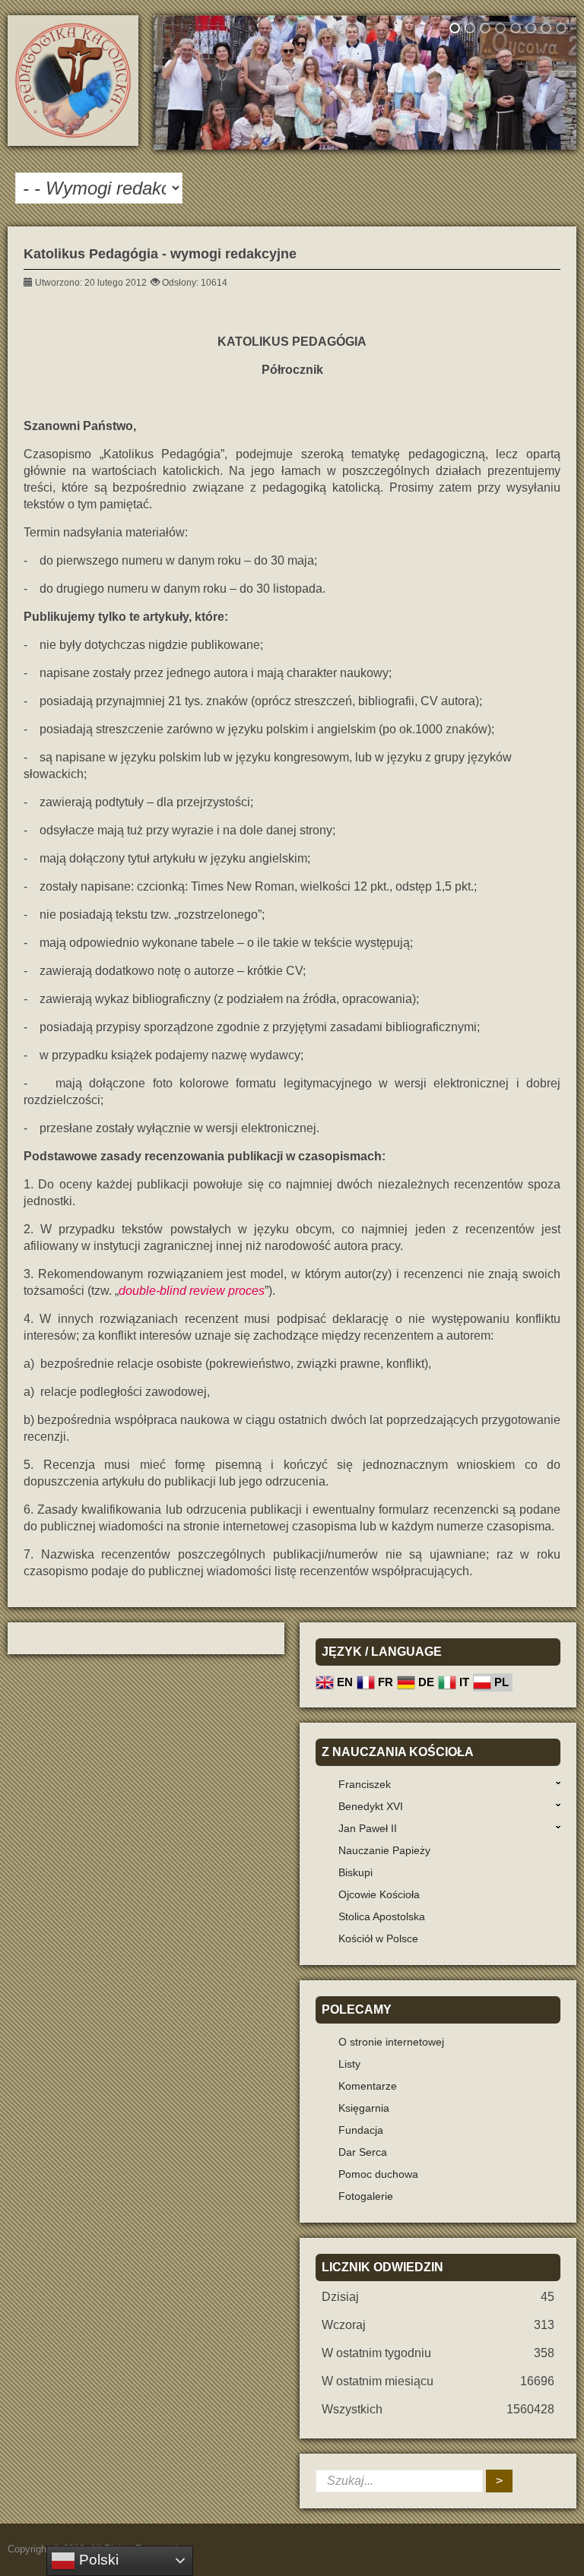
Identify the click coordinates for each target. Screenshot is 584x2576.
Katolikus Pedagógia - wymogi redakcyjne (160, 254)
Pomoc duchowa (378, 2174)
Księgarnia (364, 2108)
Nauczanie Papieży (384, 1850)
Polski (97, 2560)
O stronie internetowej (391, 2042)
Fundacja (361, 2130)
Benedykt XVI (371, 1806)
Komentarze (368, 2086)
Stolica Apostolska (382, 1916)
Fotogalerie (366, 2196)
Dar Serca (363, 2152)
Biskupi (355, 1872)
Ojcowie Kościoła (379, 1894)
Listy (349, 2064)
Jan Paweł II (368, 1828)
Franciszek (365, 1784)
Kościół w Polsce (378, 1938)
